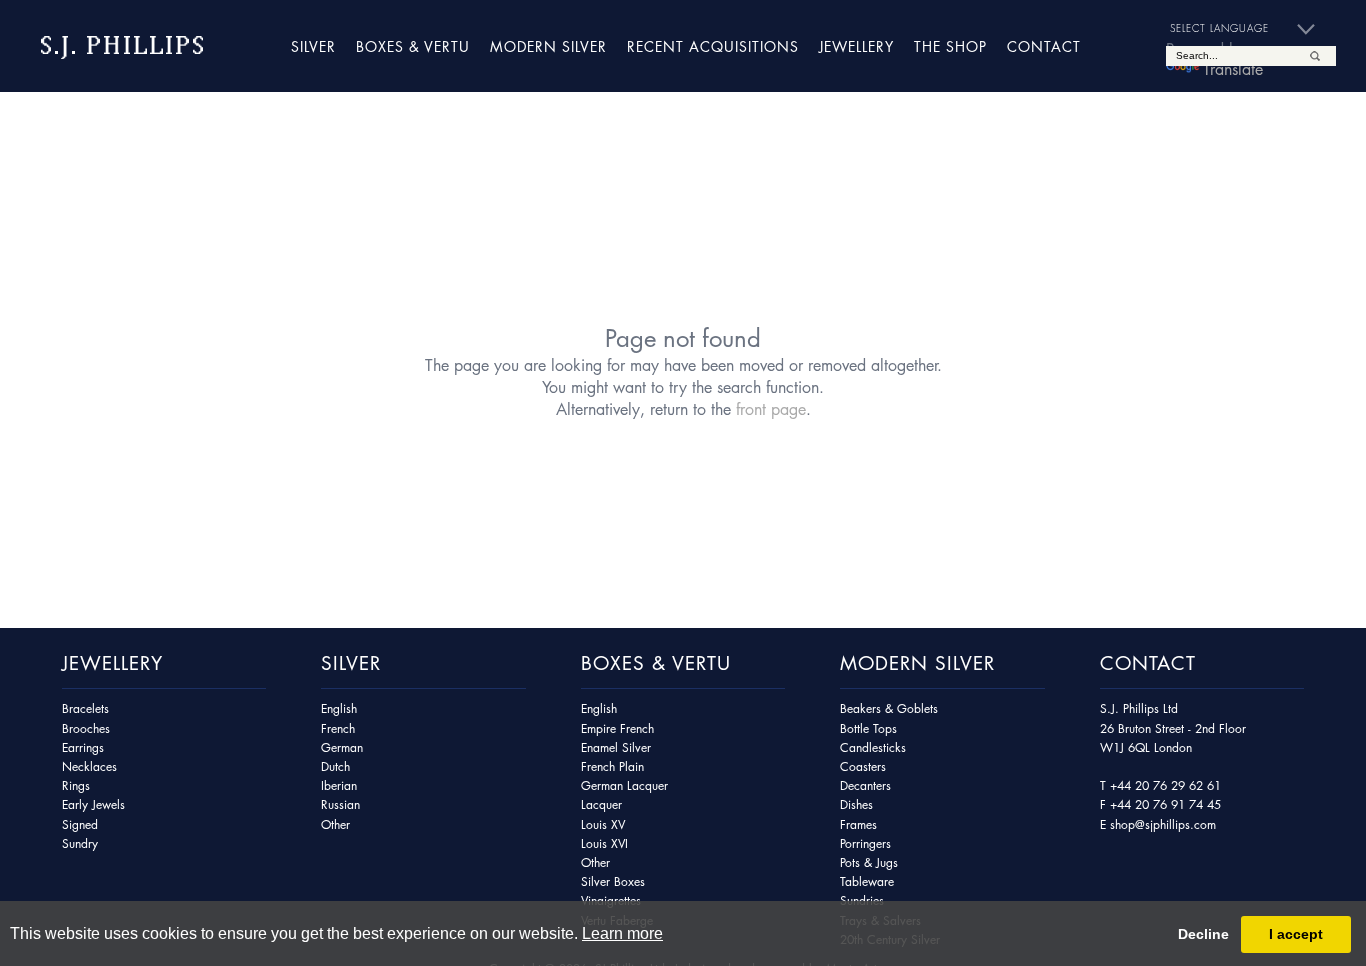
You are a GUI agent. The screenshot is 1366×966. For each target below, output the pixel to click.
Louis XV (603, 824)
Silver (313, 46)
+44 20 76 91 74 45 (1165, 804)
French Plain (612, 766)
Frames (858, 824)
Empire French (617, 728)
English (339, 708)
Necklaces (89, 766)
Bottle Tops (868, 728)
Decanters (865, 785)
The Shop (950, 46)
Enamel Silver (616, 747)
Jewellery (856, 46)
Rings (76, 785)
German (342, 747)
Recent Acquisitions (713, 46)
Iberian (339, 785)
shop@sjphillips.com (1163, 824)
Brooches (86, 728)
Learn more (622, 933)
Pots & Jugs (869, 862)
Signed (80, 824)
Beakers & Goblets (889, 708)
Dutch (335, 766)
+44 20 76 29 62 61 (1165, 785)
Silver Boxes (613, 881)
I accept (1296, 934)
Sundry (80, 843)
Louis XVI (604, 843)
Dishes (856, 804)
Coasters (863, 766)
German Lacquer (624, 785)
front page (771, 409)
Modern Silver (548, 46)
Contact (1044, 46)
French (338, 728)
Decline (1203, 934)
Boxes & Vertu (413, 46)
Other (335, 824)
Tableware (867, 881)
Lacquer (601, 804)
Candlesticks (873, 747)
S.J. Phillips (123, 45)
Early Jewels (93, 804)
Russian (340, 804)
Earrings (83, 747)
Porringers (865, 843)
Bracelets (85, 708)
